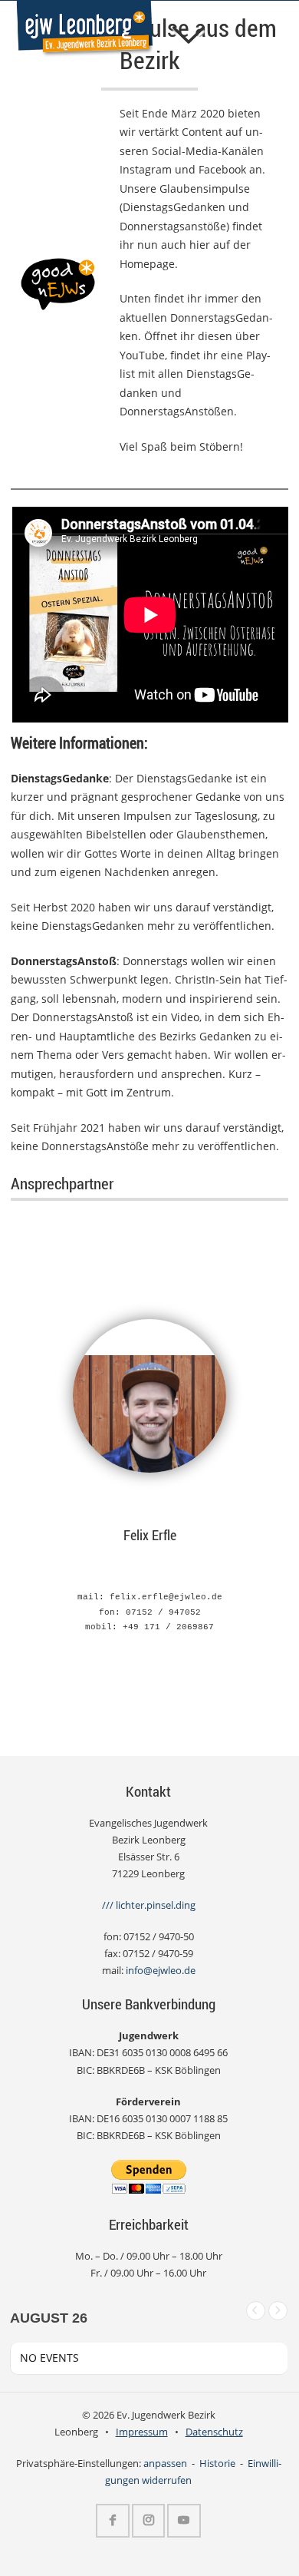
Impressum (142, 2432)
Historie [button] (217, 2464)
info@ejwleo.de (161, 1971)
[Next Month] (278, 2311)
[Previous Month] (256, 2311)
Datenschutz (214, 2432)
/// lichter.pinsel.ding (149, 1905)
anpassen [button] (165, 2464)
